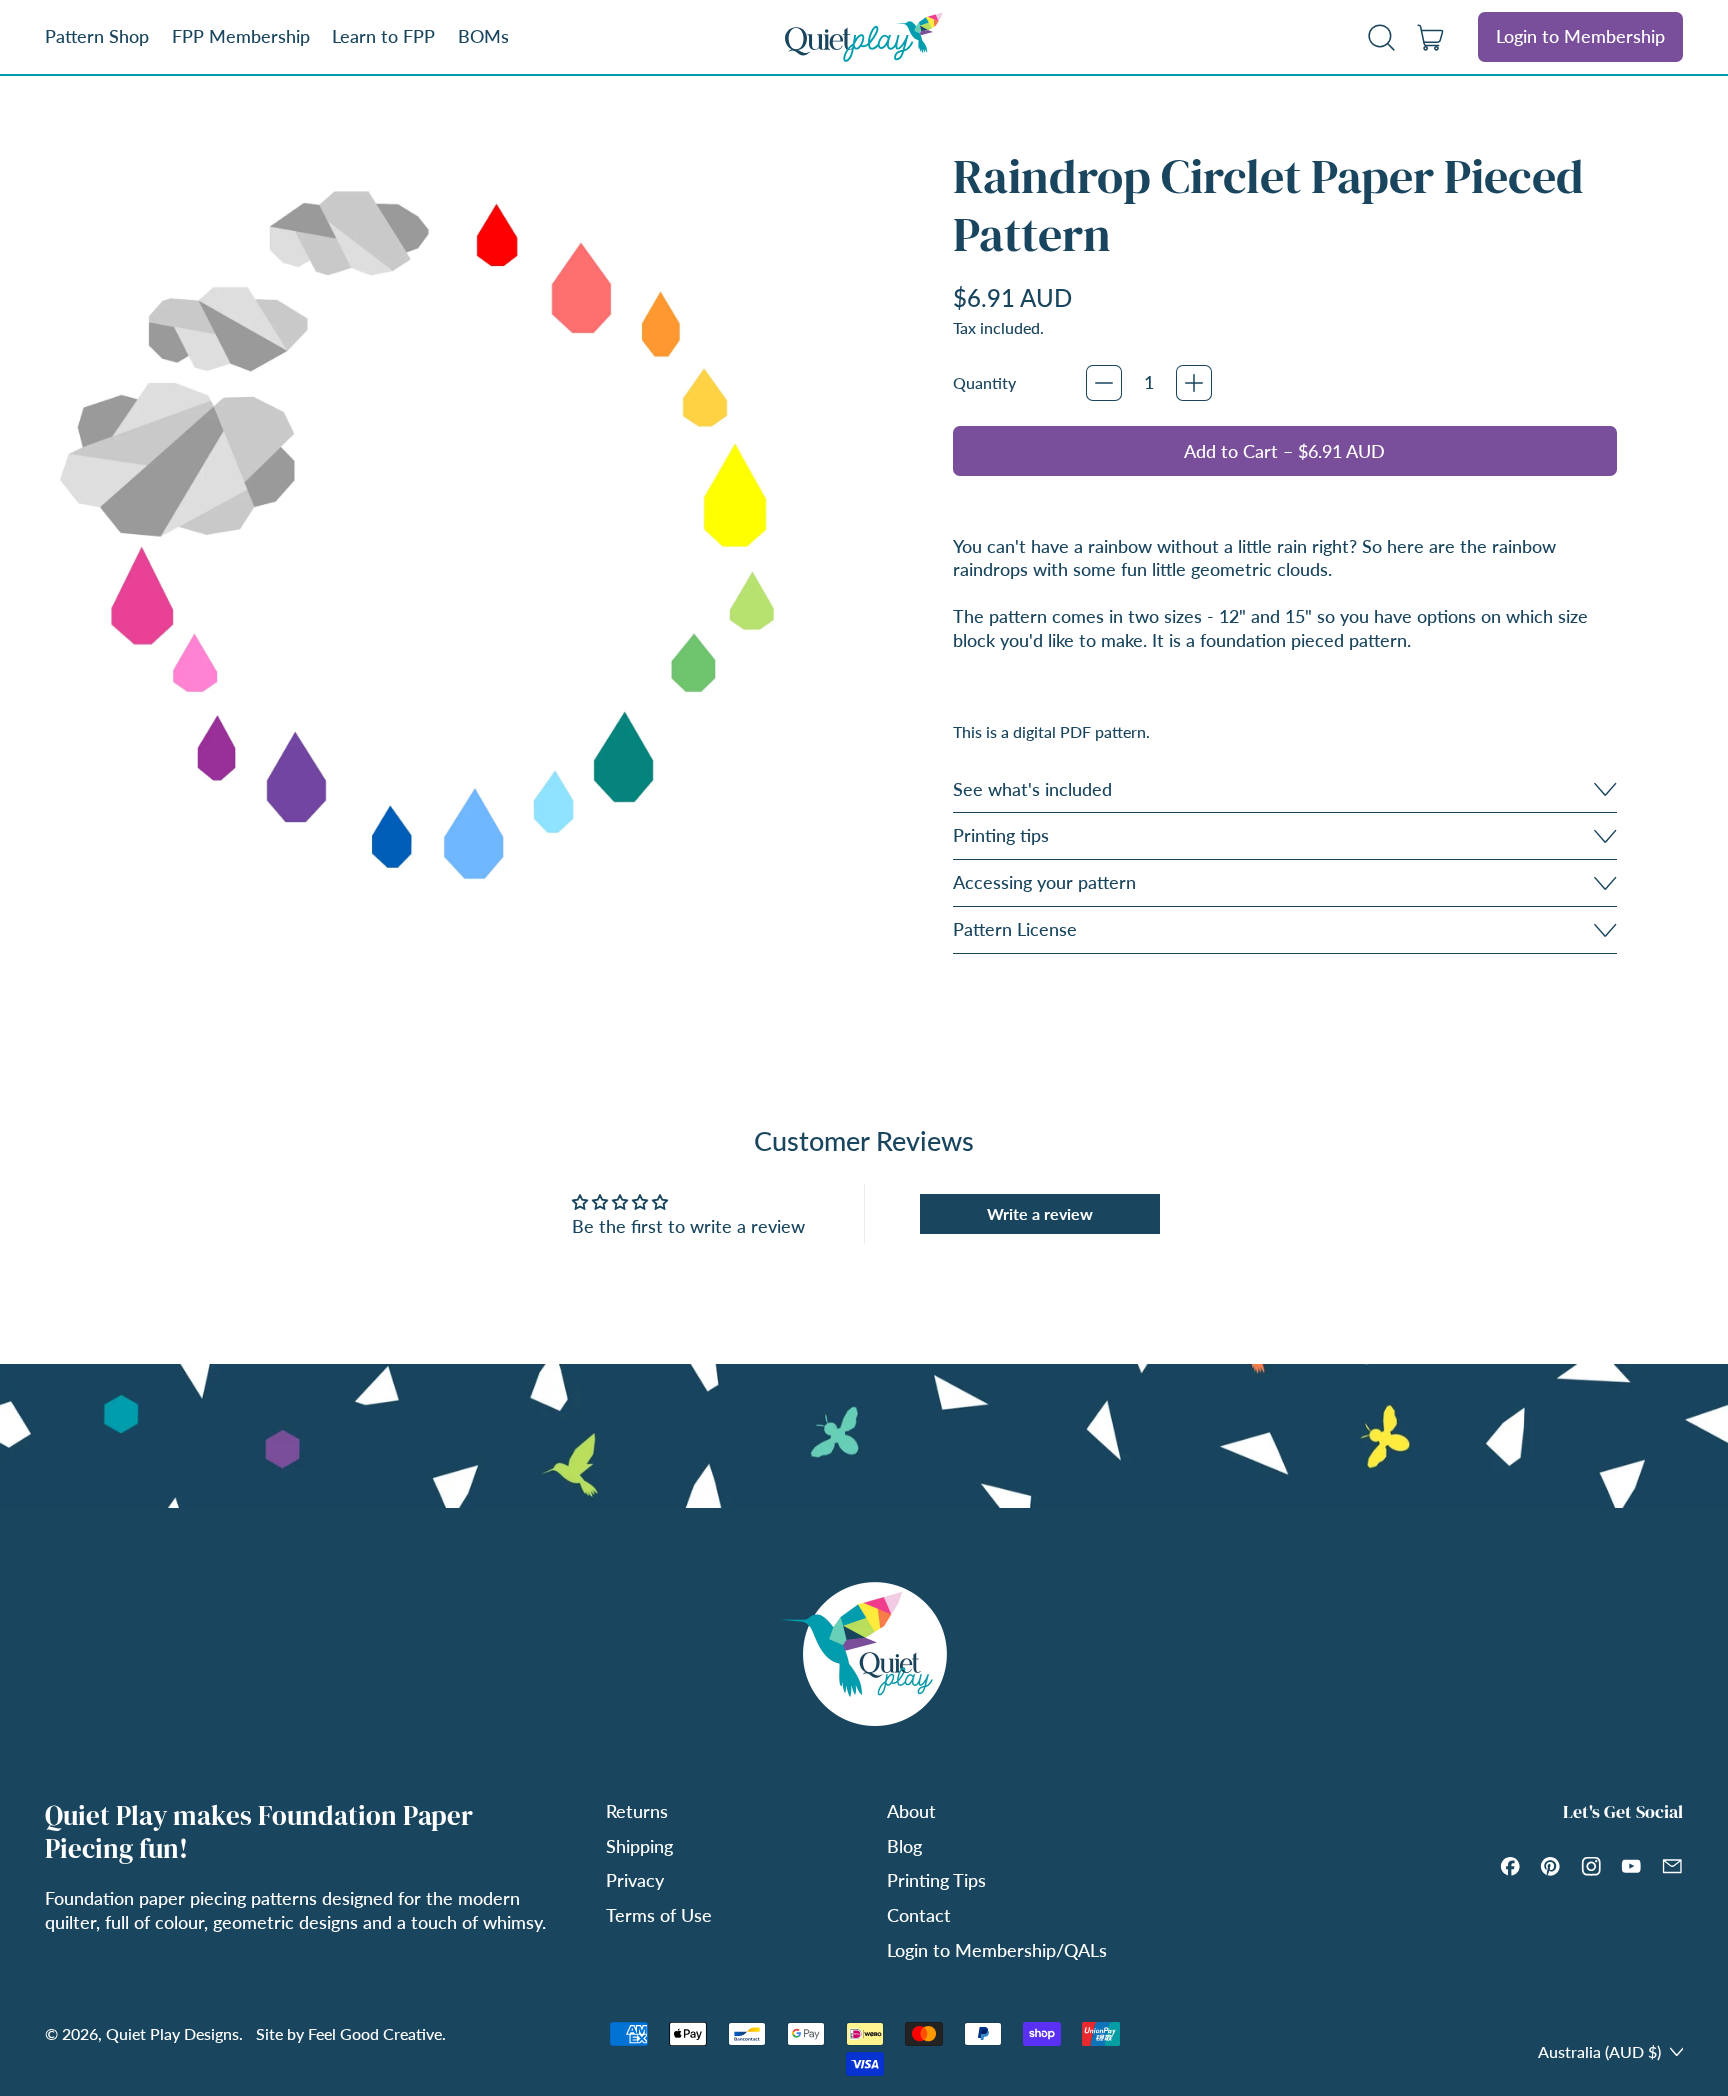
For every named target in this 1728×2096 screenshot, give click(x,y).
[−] (1104, 383)
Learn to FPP (383, 36)
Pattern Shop (97, 36)
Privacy (635, 1880)
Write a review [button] (1040, 1213)
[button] (1382, 37)
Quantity (984, 382)
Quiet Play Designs (172, 2033)
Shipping (639, 1846)
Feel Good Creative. (377, 2033)
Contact (919, 1915)
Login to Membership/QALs (997, 1950)
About (911, 1811)
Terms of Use (659, 1915)
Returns (637, 1811)
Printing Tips (936, 1880)
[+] (1194, 383)
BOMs (483, 36)
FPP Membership (241, 36)
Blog (904, 1846)
